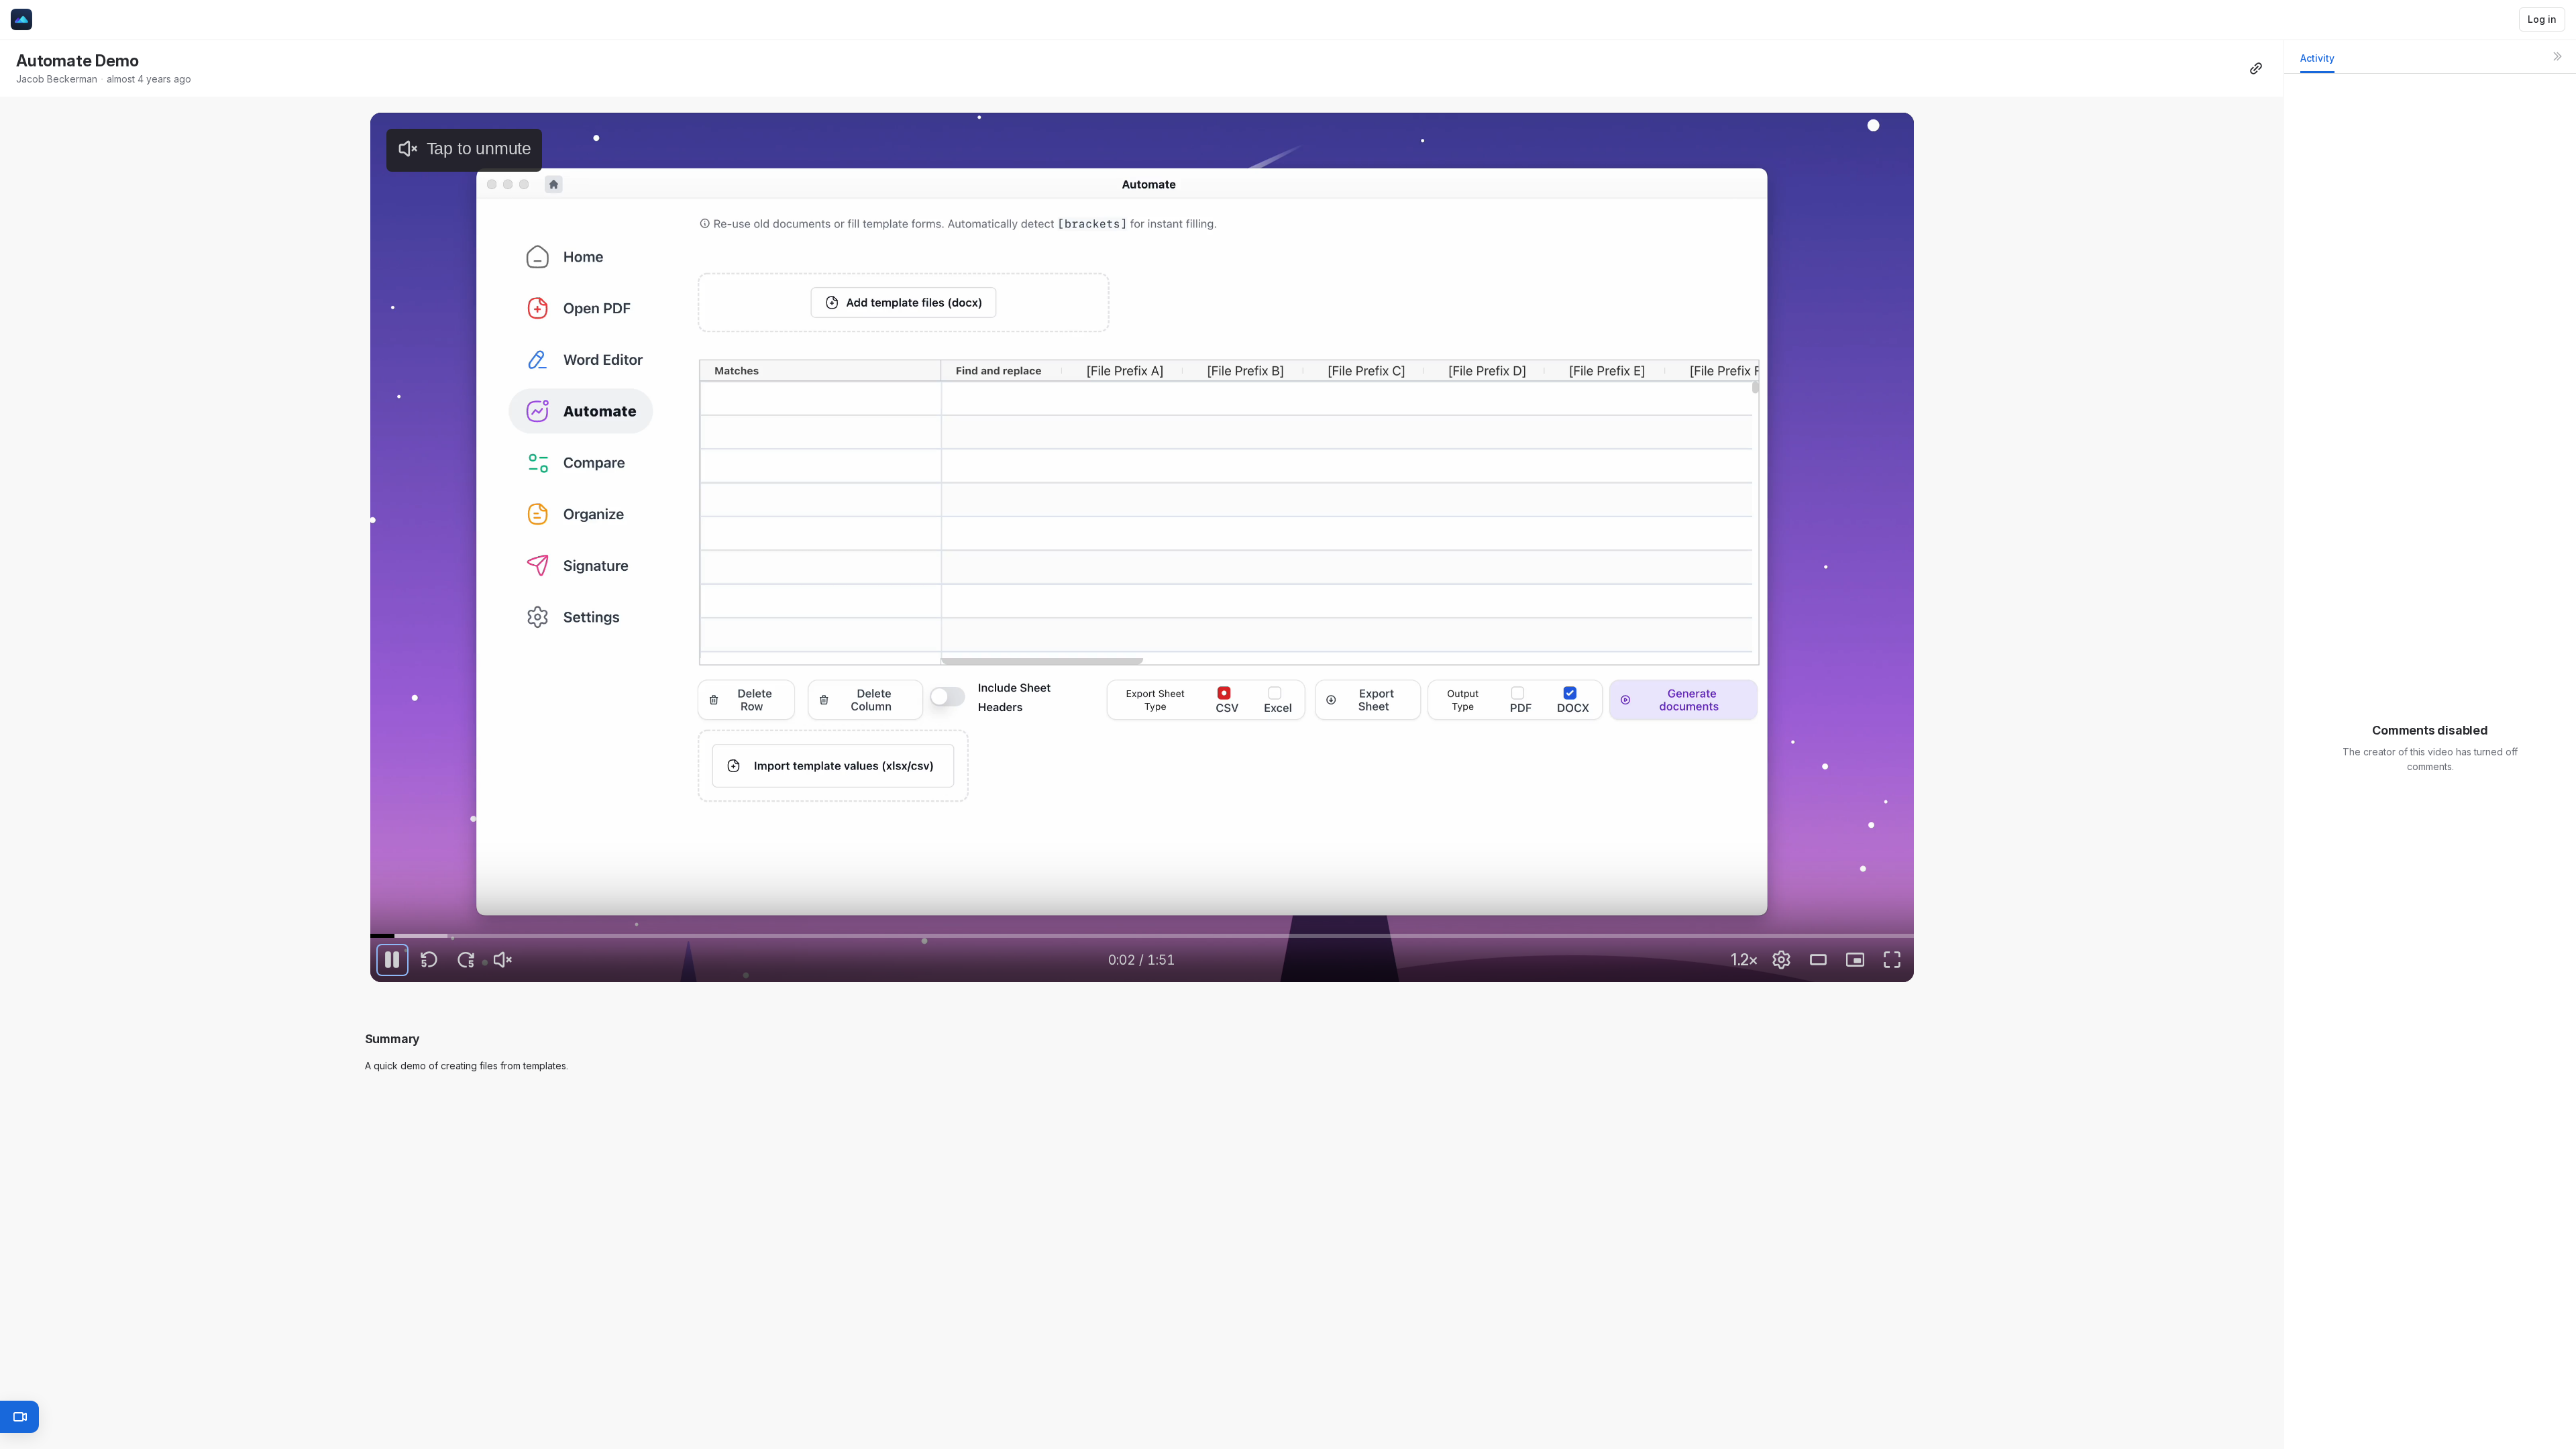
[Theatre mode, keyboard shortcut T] (1818, 960)
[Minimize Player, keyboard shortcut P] (1855, 960)
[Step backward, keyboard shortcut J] (429, 960)
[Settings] (1781, 960)
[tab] (2317, 62)
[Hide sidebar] (2557, 56)
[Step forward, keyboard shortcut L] (466, 960)
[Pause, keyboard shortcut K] (392, 960)
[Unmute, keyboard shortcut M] (503, 960)
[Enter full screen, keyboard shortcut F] (1892, 960)
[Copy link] (2256, 68)
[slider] (1142, 936)
